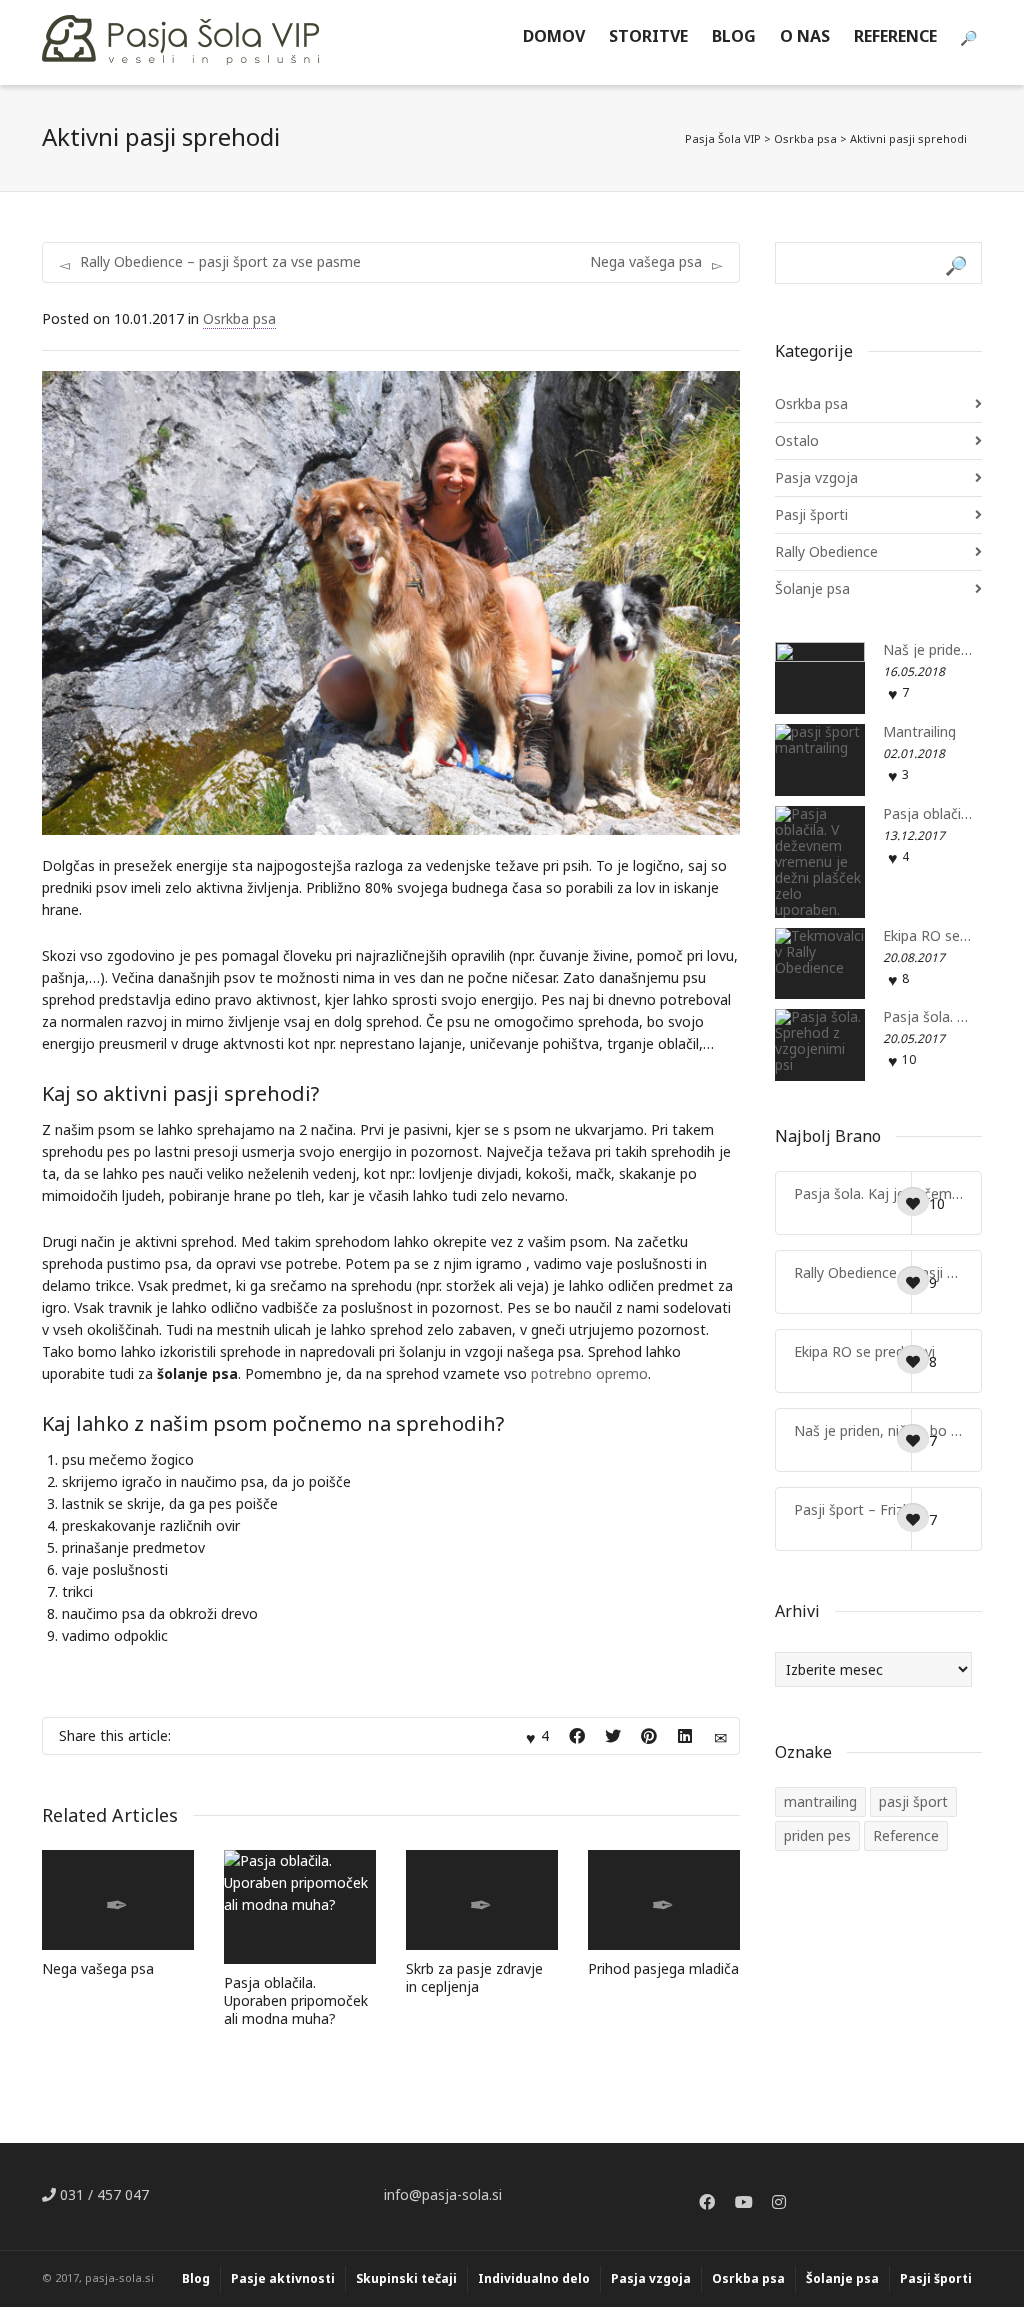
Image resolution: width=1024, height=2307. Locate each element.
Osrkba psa (239, 318)
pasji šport (913, 1801)
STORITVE (648, 36)
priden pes (817, 1835)
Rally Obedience (826, 551)
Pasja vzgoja (816, 477)
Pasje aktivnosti (283, 2278)
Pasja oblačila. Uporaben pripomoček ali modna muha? (296, 2000)
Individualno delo (534, 2278)
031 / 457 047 (102, 2194)
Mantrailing (919, 732)
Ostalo (797, 440)
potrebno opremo (589, 1373)
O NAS (805, 36)
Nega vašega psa (98, 1968)
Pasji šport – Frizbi (854, 1509)
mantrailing (820, 1801)
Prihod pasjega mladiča (663, 1968)
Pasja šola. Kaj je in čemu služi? (928, 1017)
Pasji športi (811, 514)
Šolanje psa (812, 588)
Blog (196, 2278)
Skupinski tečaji (406, 2278)
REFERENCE (895, 36)
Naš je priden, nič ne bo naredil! (928, 650)
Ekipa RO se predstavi (928, 936)
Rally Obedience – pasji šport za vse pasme (879, 1272)
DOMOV (554, 36)
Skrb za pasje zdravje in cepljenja (474, 1977)
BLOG (734, 36)
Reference (906, 1835)
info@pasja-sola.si (443, 2194)
